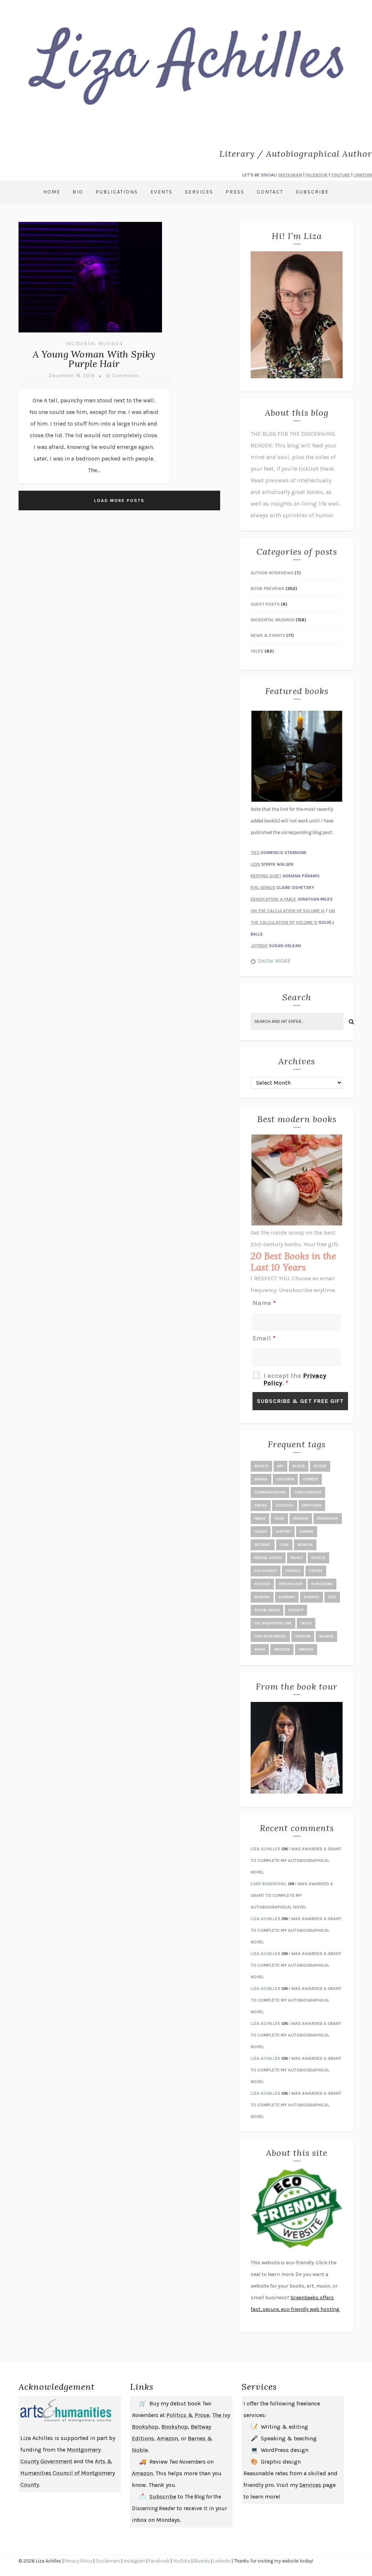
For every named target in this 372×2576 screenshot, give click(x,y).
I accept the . (295, 1379)
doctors (285, 1506)
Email (264, 1338)
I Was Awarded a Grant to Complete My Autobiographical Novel (296, 1861)
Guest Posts (265, 604)
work (260, 1650)
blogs (299, 1466)
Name (264, 1303)
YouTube (182, 2561)
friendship (328, 1519)
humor (307, 1532)
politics (262, 1584)
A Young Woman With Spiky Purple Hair (94, 359)
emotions (312, 1506)
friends (301, 1519)
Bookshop (175, 2427)
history (283, 1532)
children (285, 1479)
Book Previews (268, 589)
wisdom (303, 1636)
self (332, 1597)
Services (199, 192)
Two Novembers (270, 1636)
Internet (263, 1545)
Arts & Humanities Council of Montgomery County (68, 2473)
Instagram (134, 2561)
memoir (305, 1545)
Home (52, 192)
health (261, 1532)
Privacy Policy (78, 2561)
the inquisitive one (273, 1623)
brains (261, 1479)
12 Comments (122, 376)
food (279, 1519)
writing (306, 1650)
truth (306, 1623)
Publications (117, 192)
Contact (270, 192)
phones (293, 1571)
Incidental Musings (94, 344)
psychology (291, 1584)
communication (270, 1492)
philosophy (266, 1571)
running (287, 1597)
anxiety (261, 1466)
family (260, 1519)
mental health (268, 1558)
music (297, 1558)
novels (318, 1558)
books (320, 1466)
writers (282, 1650)
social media (267, 1610)
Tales (257, 651)
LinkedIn (222, 2561)
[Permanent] (90, 333)
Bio (78, 192)
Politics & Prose (188, 2415)
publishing (322, 1584)
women (326, 1636)
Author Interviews (272, 573)
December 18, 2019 (72, 376)
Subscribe (312, 192)
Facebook (159, 2561)
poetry (316, 1571)
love (284, 1545)
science (312, 1597)
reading (262, 1597)
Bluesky (202, 2561)
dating (261, 1506)
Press (235, 192)
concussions (308, 1492)
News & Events (268, 635)
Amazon (167, 2438)
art (280, 1466)
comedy (311, 1479)
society (296, 1610)
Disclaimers (108, 2561)
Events (161, 192)
